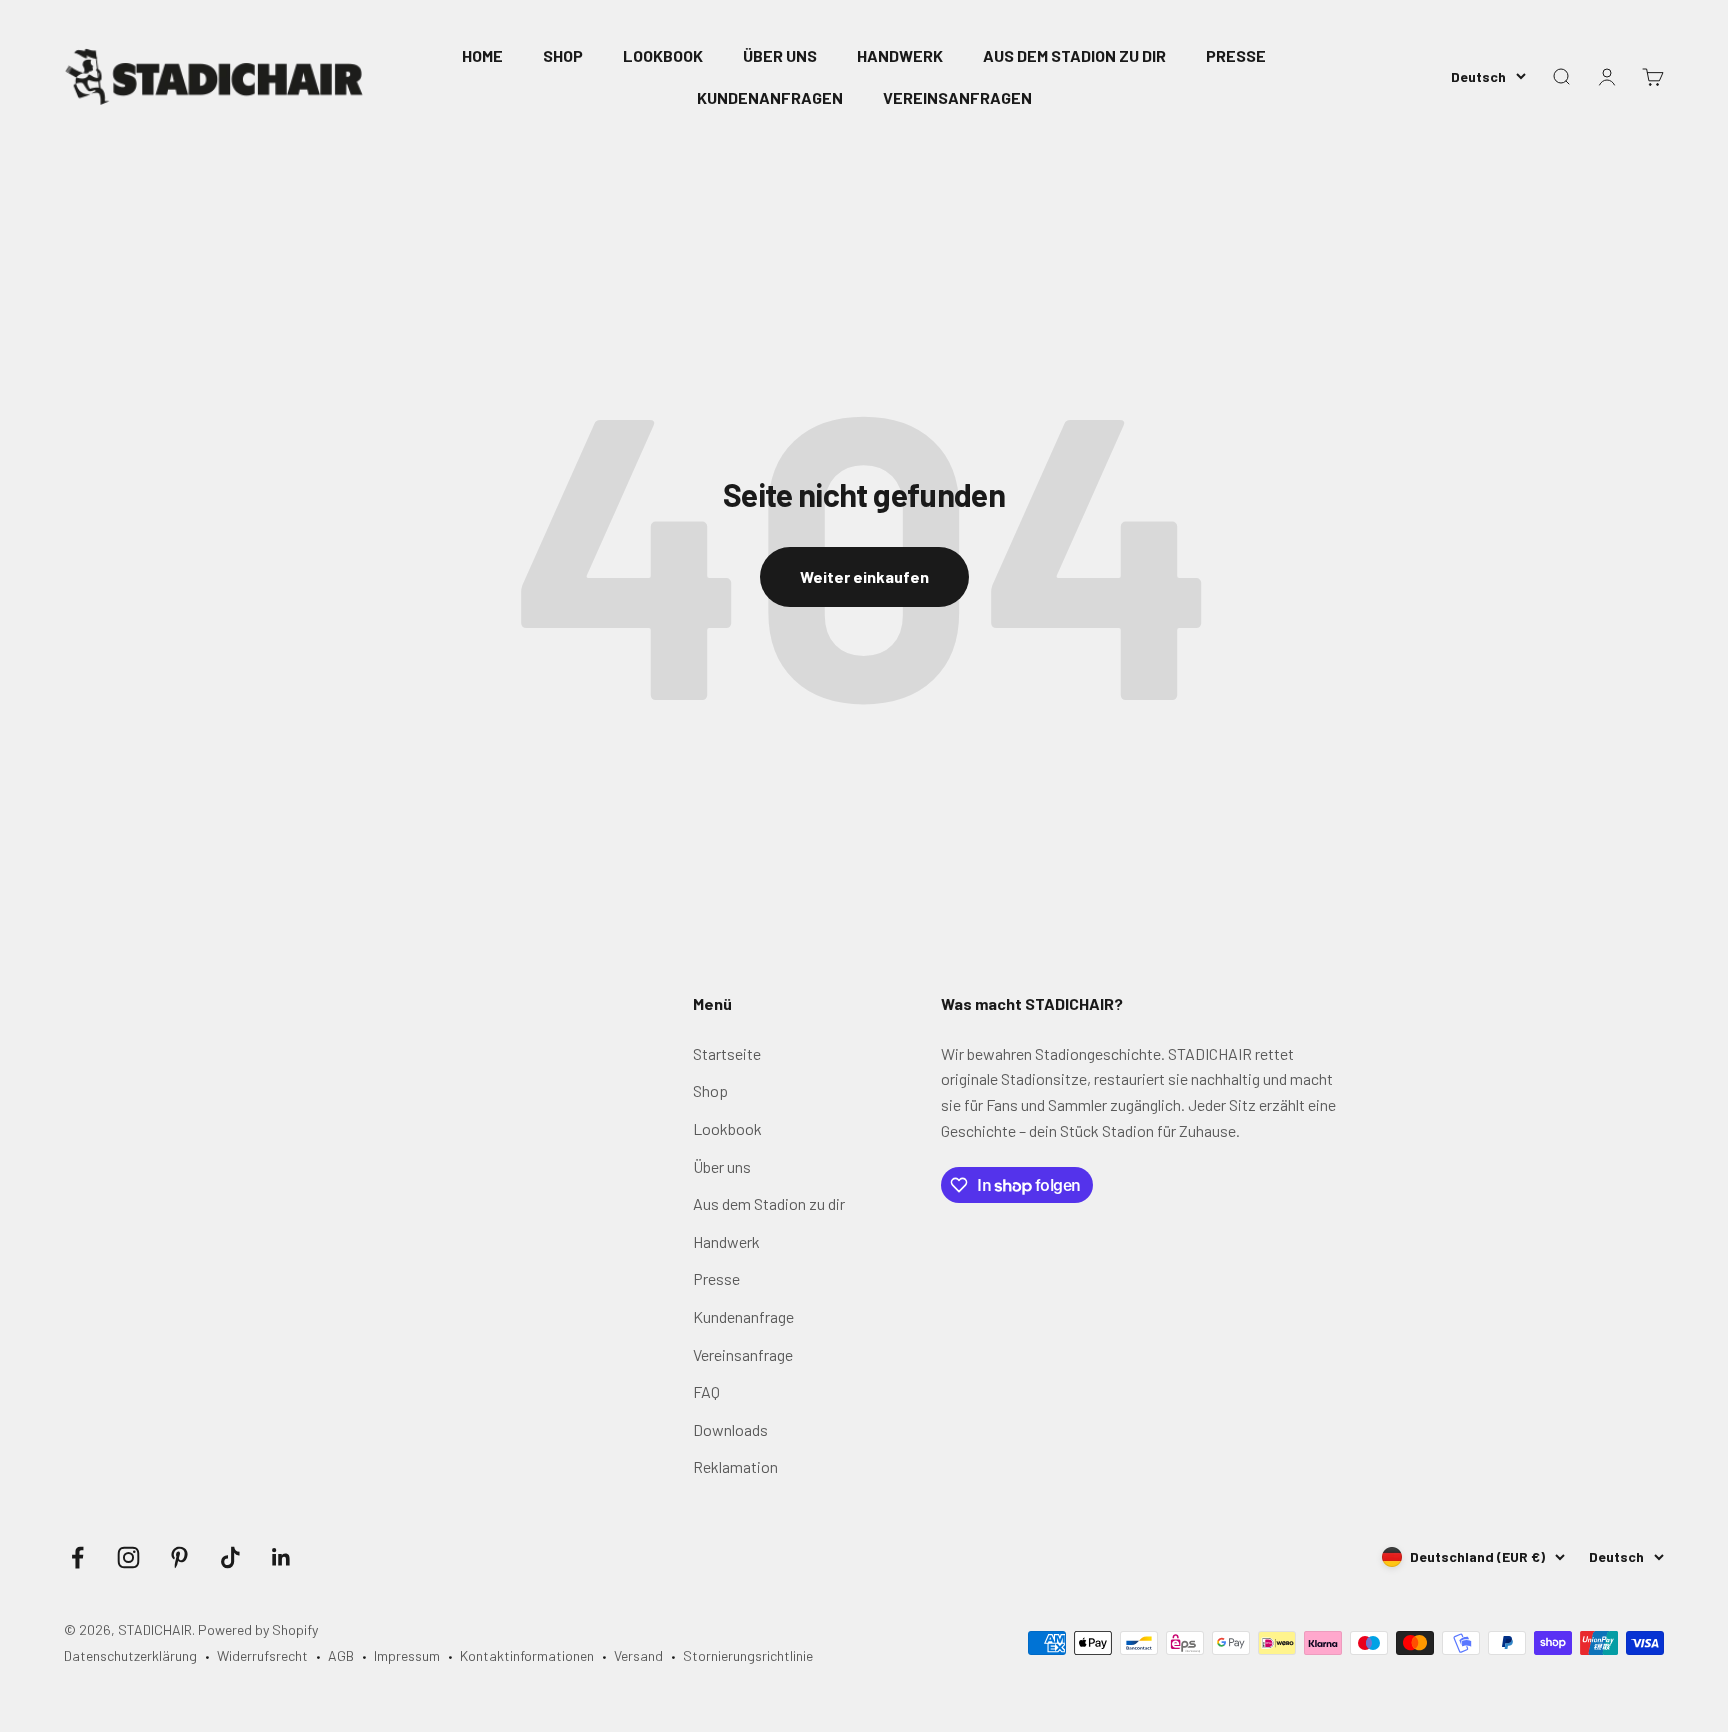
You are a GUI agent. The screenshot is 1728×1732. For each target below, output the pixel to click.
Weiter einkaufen (864, 576)
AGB (341, 1655)
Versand (638, 1655)
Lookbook (727, 1128)
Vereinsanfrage (743, 1354)
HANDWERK (900, 55)
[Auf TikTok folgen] (230, 1557)
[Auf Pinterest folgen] (179, 1557)
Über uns (722, 1166)
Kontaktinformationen (527, 1655)
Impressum (407, 1655)
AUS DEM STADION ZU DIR (1074, 55)
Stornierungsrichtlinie (748, 1655)
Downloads (730, 1429)
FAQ (706, 1391)
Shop (710, 1090)
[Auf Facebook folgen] (77, 1557)
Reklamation (735, 1466)
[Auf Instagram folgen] (128, 1557)
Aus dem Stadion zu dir (769, 1203)
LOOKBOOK (663, 55)
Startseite (727, 1053)
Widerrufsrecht (262, 1655)
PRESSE (1236, 55)
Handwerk (726, 1241)
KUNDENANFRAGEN (770, 97)
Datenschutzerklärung (130, 1655)
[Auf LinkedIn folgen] (281, 1557)
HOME (482, 55)
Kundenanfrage (743, 1316)
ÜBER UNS (780, 55)
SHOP (563, 55)
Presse (716, 1278)
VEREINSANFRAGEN (957, 97)
